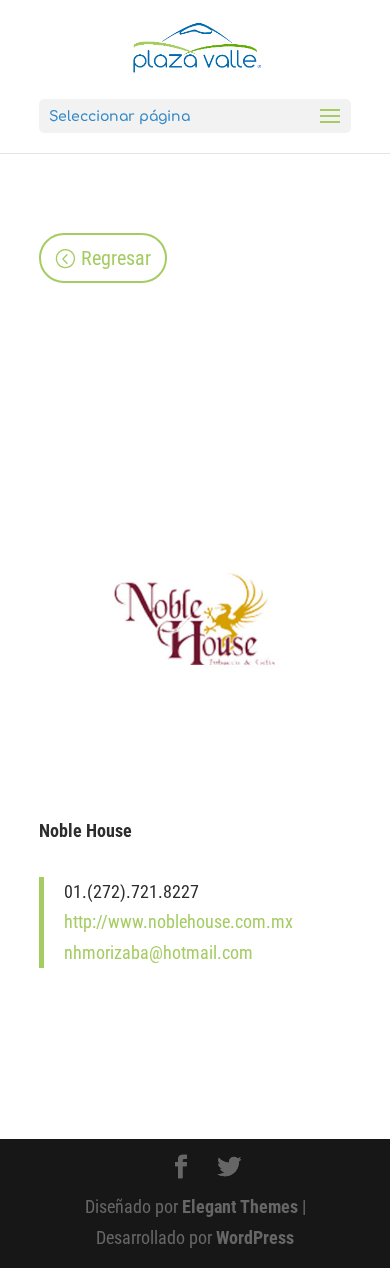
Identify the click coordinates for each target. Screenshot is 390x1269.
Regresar (116, 258)
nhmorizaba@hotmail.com (158, 952)
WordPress (255, 1237)
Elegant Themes (240, 1206)
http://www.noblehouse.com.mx (178, 921)
